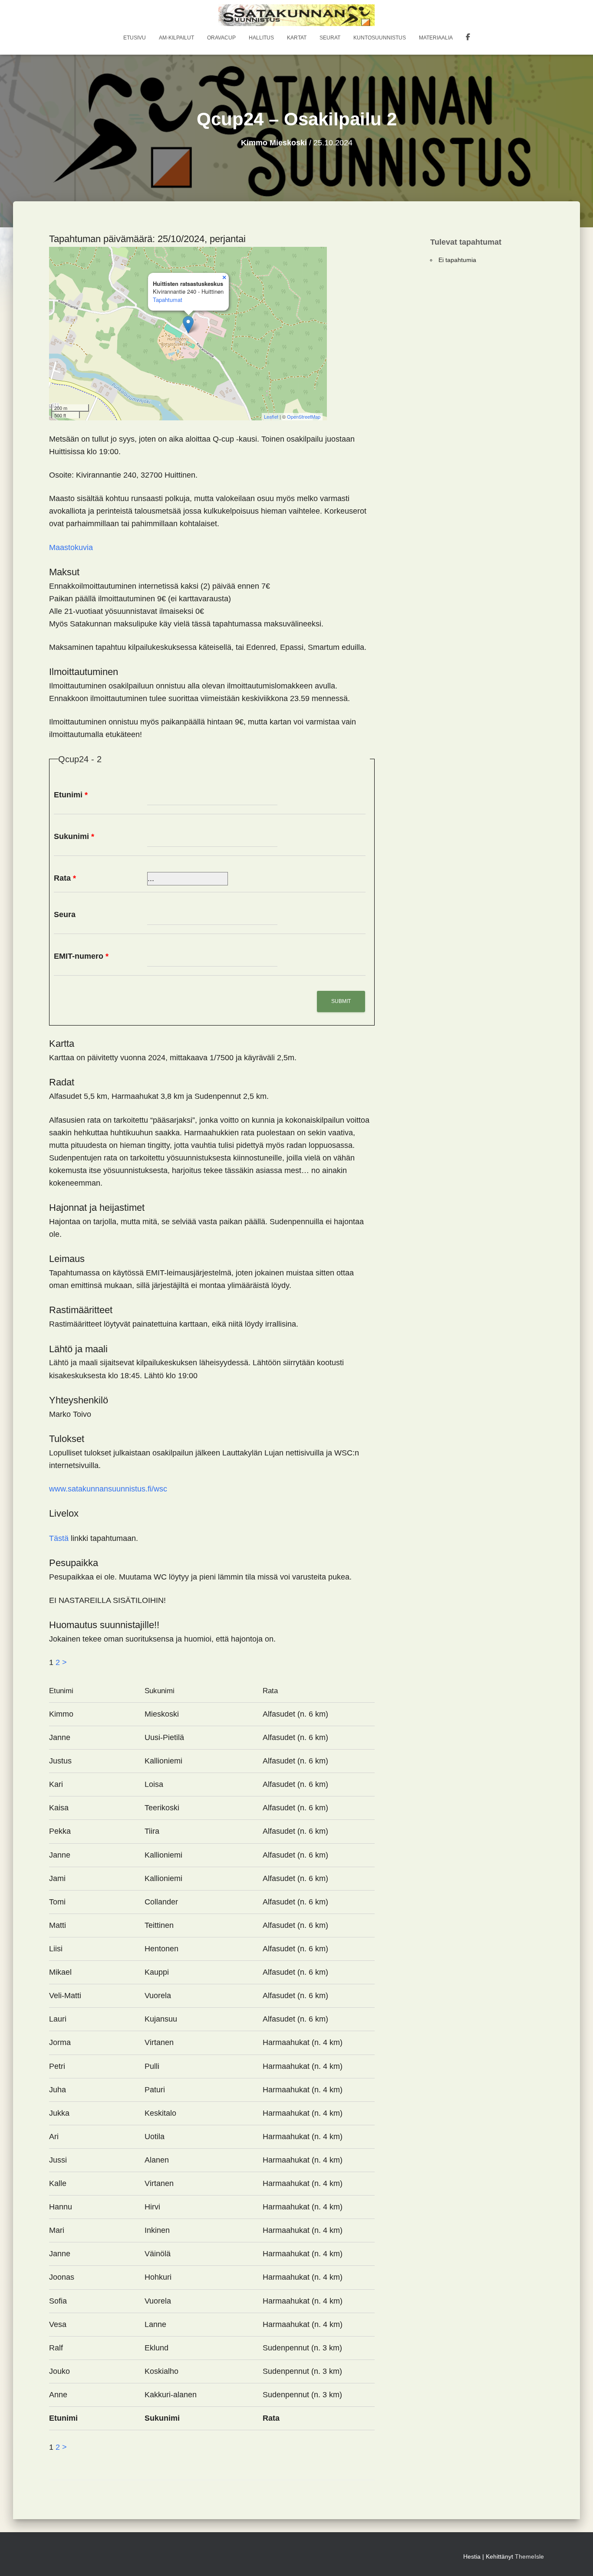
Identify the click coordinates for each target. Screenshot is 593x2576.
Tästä (59, 1538)
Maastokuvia (71, 547)
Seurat (330, 38)
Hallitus (261, 38)
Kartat (297, 38)
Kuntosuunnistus (380, 38)
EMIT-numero (81, 956)
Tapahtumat (168, 300)
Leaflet (271, 416)
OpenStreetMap (304, 416)
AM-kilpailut (176, 38)
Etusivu (135, 38)
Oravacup (221, 38)
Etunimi (71, 795)
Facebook (468, 38)
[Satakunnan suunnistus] (297, 15)
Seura (65, 914)
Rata (65, 878)
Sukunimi (74, 836)
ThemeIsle (529, 2556)
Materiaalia (436, 38)
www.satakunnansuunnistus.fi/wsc (108, 1489)
